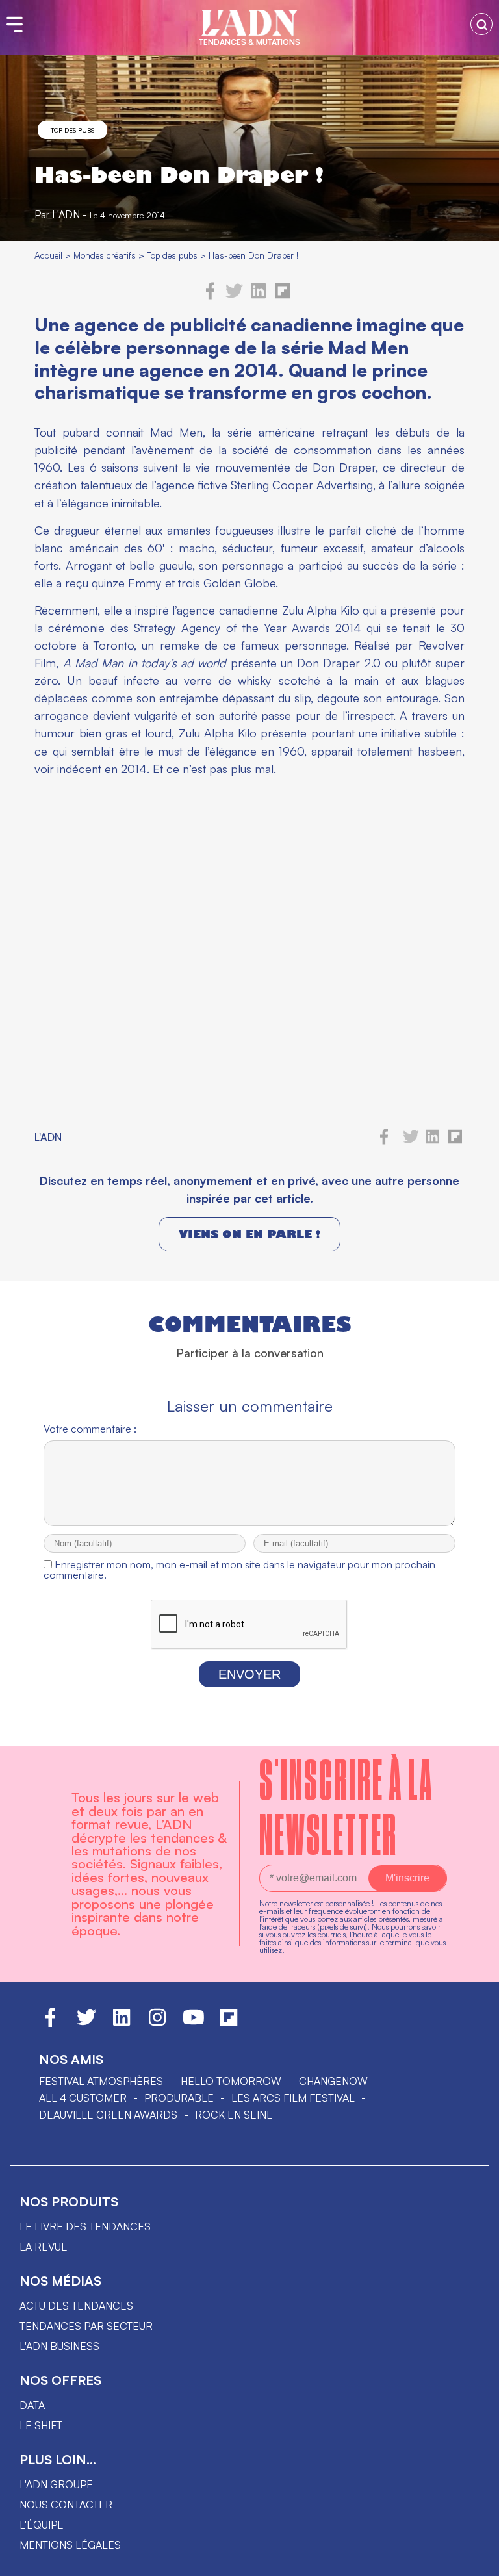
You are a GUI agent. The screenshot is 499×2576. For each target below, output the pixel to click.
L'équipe (42, 2525)
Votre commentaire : (90, 1429)
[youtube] (194, 2023)
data (32, 2405)
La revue (44, 2247)
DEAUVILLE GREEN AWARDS (108, 2115)
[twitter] (234, 296)
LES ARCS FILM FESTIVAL (293, 2098)
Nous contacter (66, 2505)
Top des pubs (72, 130)
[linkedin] (258, 296)
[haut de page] (476, 2560)
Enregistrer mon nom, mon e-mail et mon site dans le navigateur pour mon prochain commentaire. (239, 1570)
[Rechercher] (481, 24)
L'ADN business (59, 2346)
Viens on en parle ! (249, 1234)
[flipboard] (282, 296)
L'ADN (66, 214)
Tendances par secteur (86, 2326)
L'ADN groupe (56, 2484)
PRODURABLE (179, 2098)
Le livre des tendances (85, 2226)
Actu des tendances (76, 2306)
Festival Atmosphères (101, 2081)
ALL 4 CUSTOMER (83, 2098)
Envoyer (249, 1674)
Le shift (41, 2425)
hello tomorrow (231, 2081)
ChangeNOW (333, 2081)
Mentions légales (70, 2545)
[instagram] (157, 2023)
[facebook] (211, 296)
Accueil (48, 255)
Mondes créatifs (105, 255)
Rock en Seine (234, 2115)
